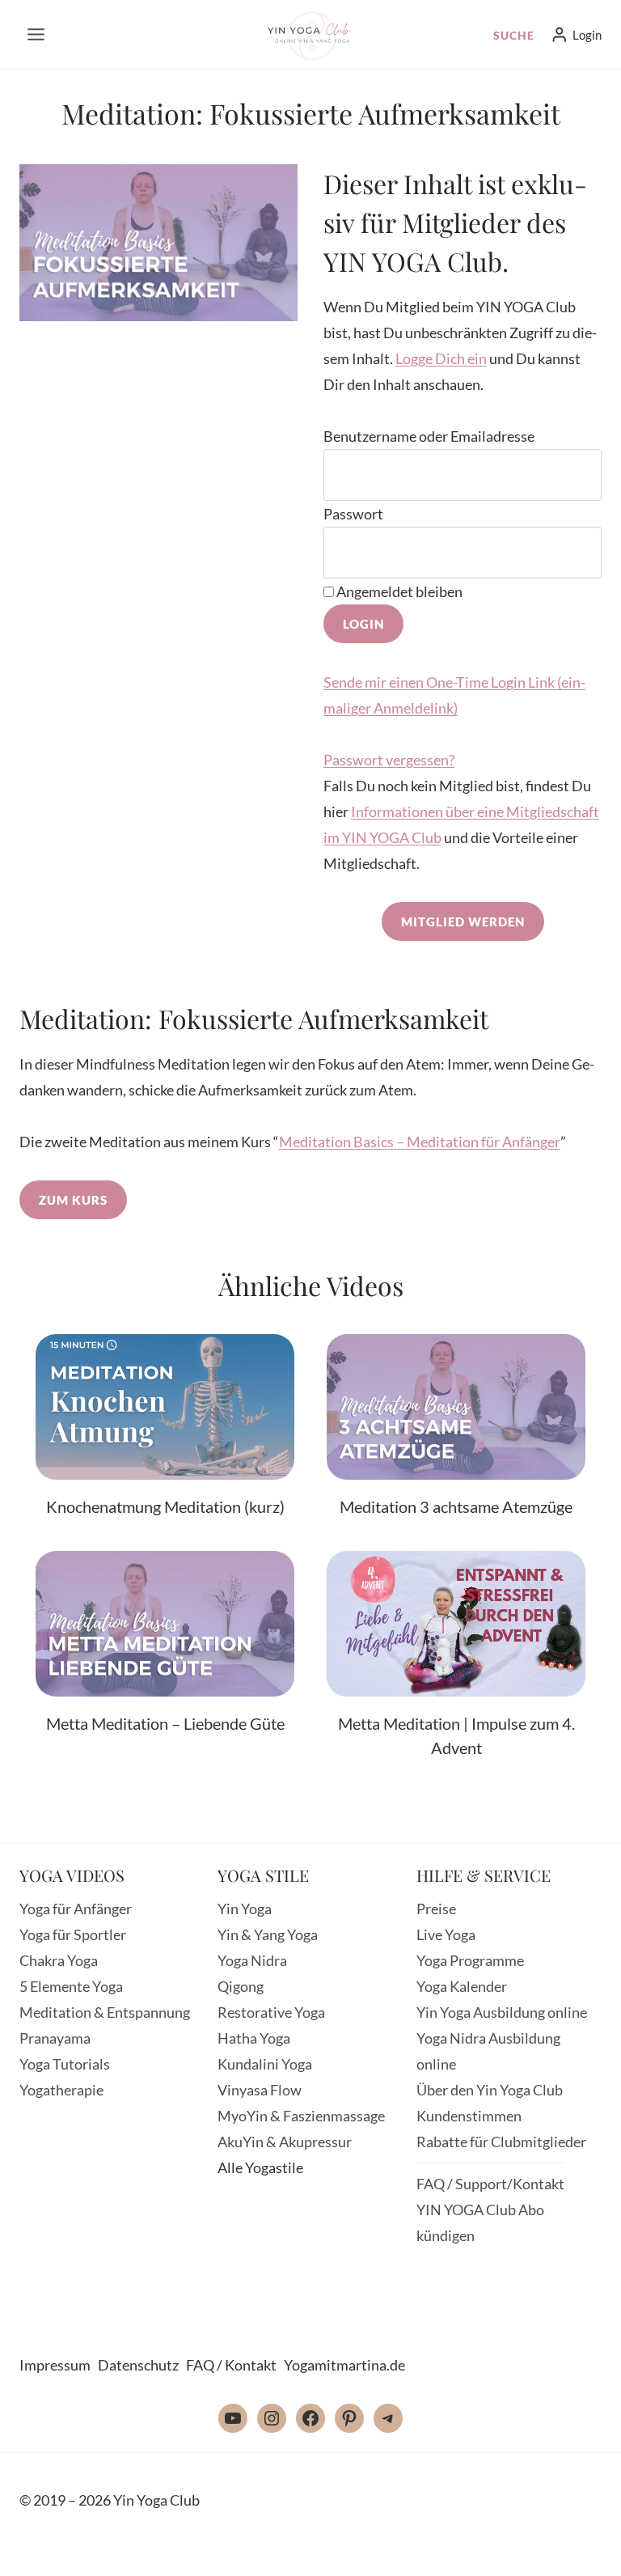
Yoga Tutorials (65, 2064)
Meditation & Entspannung (105, 2012)
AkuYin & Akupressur (285, 2142)
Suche (514, 35)
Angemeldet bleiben (398, 591)
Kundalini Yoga (265, 2064)
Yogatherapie (61, 2090)
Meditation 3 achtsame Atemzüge (456, 1506)
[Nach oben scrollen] (570, 2550)
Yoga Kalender (462, 1986)
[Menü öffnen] (36, 34)
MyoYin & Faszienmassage (301, 2116)
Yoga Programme (470, 1960)
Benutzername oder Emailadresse (429, 436)
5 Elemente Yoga (71, 1986)
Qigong (241, 1986)
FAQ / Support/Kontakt (490, 2184)
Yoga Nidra (252, 1960)
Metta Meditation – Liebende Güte (165, 1723)
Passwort (353, 514)
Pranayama (55, 2038)
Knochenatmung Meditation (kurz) (165, 1506)
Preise (436, 1909)
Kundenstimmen (469, 2116)
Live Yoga (446, 1934)
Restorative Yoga (271, 2012)
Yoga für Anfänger (76, 1909)
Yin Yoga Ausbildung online (502, 2012)
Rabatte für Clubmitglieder (501, 2142)
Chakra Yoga (59, 1960)
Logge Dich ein (441, 358)
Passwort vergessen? (389, 760)
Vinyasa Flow (260, 2090)
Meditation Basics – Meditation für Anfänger (420, 1142)
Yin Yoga (245, 1909)
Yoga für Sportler (73, 1934)
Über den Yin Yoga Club (490, 2090)
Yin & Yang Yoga (268, 1934)
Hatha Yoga (254, 2038)
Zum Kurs (73, 1200)
